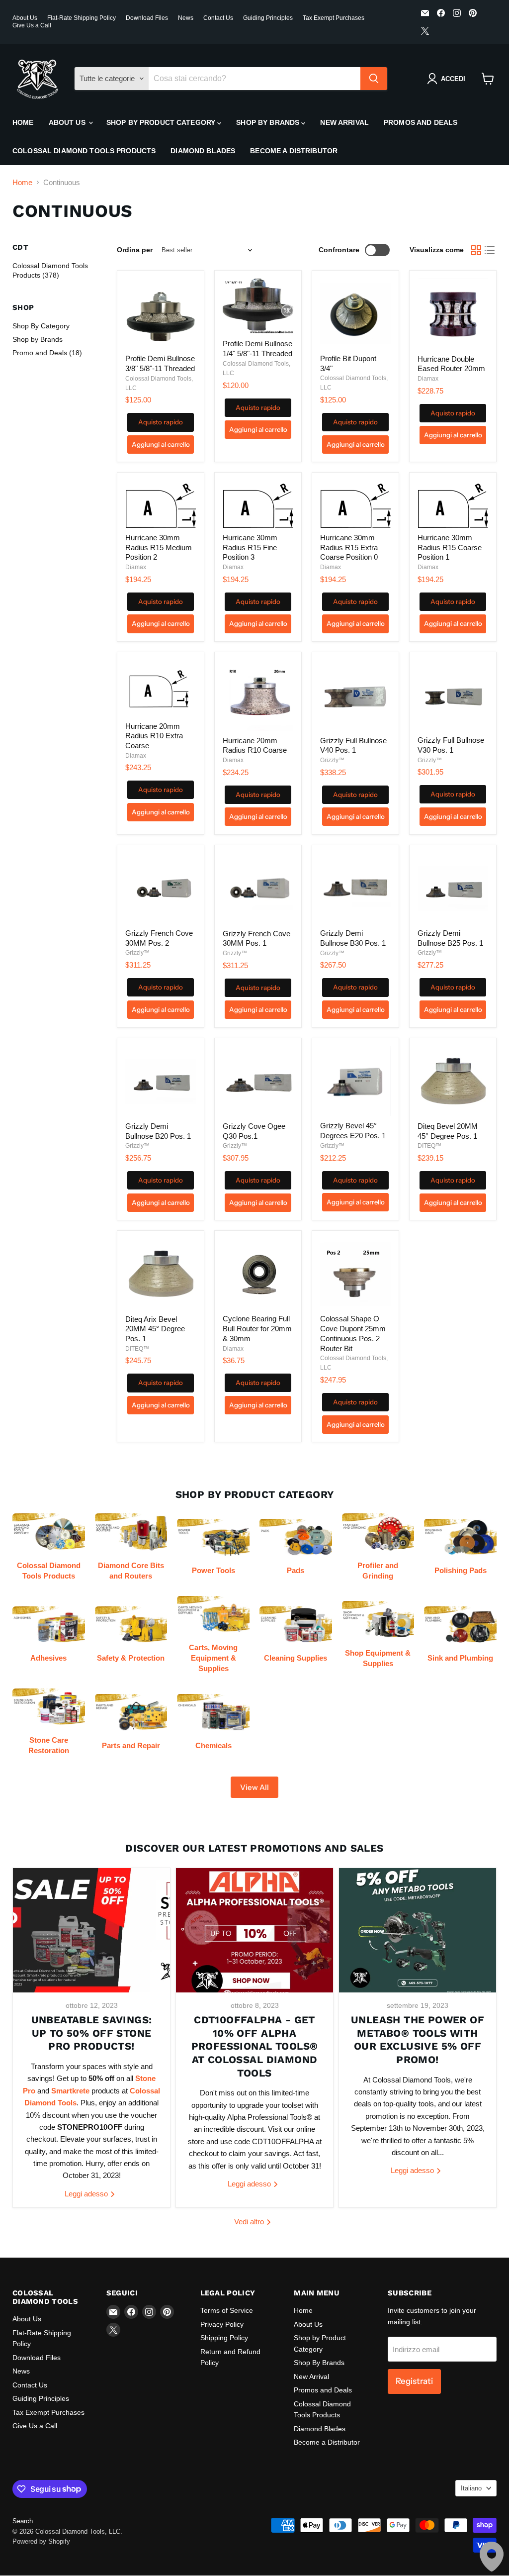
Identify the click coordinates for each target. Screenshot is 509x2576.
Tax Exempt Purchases (334, 18)
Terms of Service (227, 2310)
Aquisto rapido (161, 422)
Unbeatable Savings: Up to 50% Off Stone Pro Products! (92, 2033)
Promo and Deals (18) (47, 353)
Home (23, 122)
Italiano (471, 2488)
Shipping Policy (224, 2338)
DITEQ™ (429, 1146)
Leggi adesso (87, 2194)
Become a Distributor (294, 151)
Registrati (414, 2381)
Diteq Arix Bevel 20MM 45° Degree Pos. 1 (155, 1329)
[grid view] (476, 250)
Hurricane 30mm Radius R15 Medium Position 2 (159, 547)
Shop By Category (41, 326)
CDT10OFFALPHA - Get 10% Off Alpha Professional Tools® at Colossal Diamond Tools (255, 2046)
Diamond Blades (203, 151)
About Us (25, 18)
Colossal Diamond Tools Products (84, 151)
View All (254, 1787)
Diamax (428, 379)
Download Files (147, 18)
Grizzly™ (332, 760)
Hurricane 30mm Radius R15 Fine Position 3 (250, 547)
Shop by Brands (38, 339)
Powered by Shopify (41, 2541)
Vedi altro (250, 2222)
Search (23, 2521)
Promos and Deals (421, 122)
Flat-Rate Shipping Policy (82, 18)
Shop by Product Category (162, 122)
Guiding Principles (268, 18)
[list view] (490, 250)
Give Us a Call (32, 25)
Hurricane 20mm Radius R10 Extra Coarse (154, 736)
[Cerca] (374, 79)
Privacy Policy (222, 2324)
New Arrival (344, 122)
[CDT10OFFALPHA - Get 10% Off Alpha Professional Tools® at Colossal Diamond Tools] (254, 1930)
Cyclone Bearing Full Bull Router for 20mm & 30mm (257, 1328)
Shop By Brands (269, 122)
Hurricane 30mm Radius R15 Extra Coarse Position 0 (349, 547)
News (186, 18)
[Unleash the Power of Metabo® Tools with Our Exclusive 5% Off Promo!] (418, 1930)
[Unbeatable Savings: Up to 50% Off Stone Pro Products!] (91, 1930)
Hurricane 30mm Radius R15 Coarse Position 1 (450, 547)
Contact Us (218, 18)
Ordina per (135, 250)
